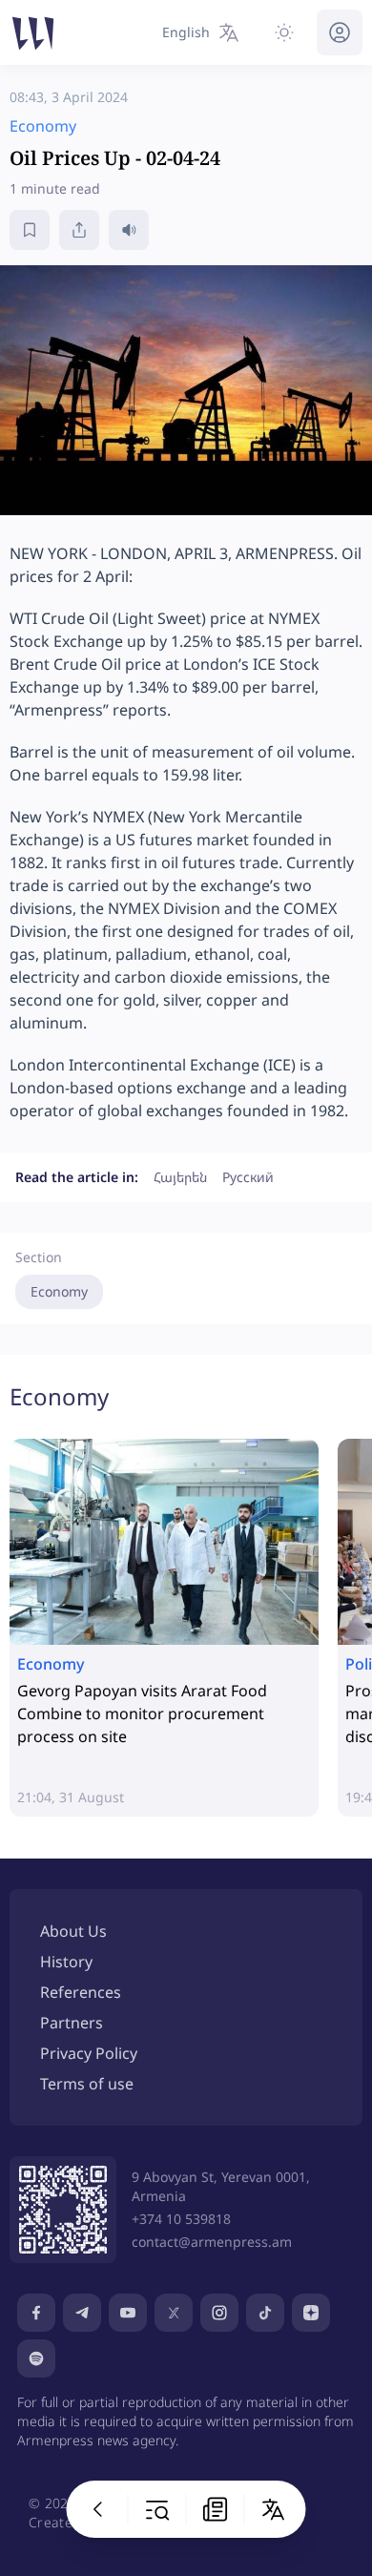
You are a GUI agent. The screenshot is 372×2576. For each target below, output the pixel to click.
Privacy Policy (89, 2053)
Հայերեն (180, 1177)
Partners (72, 2023)
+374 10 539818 (181, 2219)
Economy (59, 1291)
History (66, 1962)
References (81, 1992)
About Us (73, 1931)
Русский (248, 1177)
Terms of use (87, 2084)
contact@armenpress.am (212, 2242)
